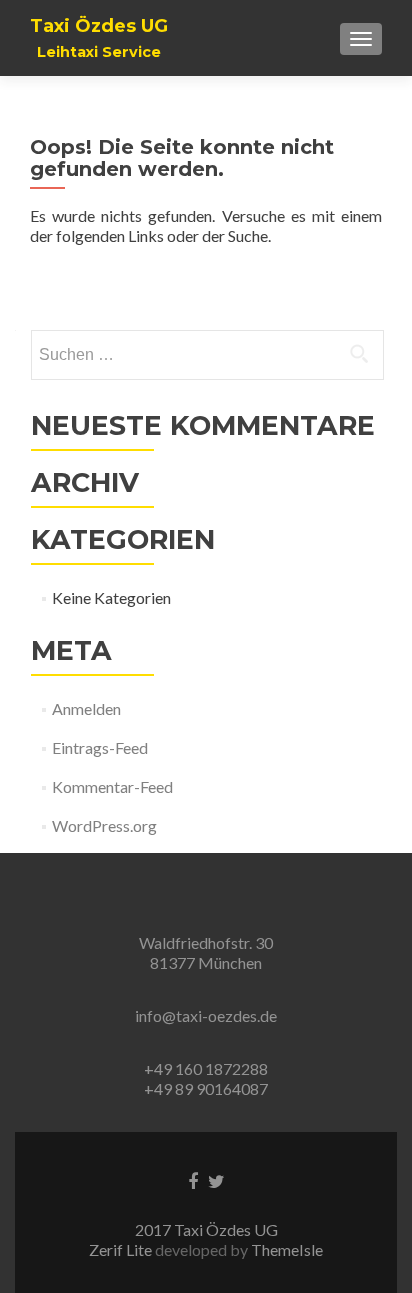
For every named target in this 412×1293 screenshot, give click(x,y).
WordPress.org (104, 825)
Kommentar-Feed (112, 786)
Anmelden (86, 708)
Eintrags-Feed (100, 747)
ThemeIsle (287, 1249)
